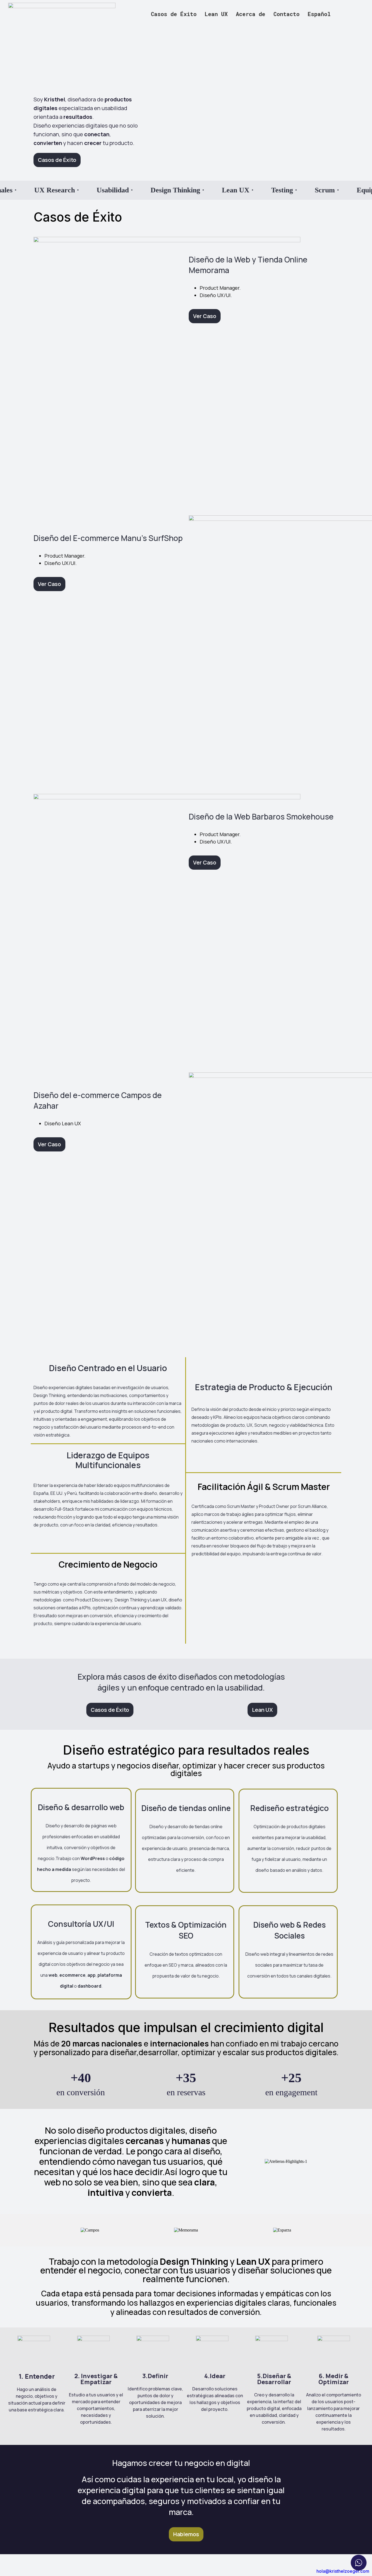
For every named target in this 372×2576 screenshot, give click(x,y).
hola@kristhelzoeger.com (343, 2571)
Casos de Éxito (174, 14)
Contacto (286, 14)
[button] (321, 14)
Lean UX (216, 14)
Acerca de (251, 14)
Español (319, 14)
